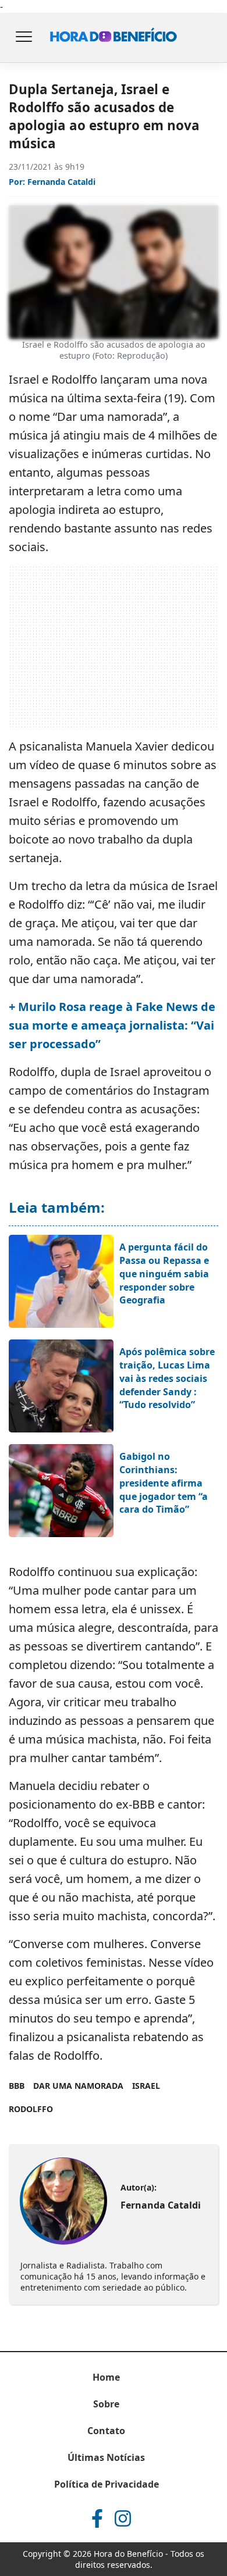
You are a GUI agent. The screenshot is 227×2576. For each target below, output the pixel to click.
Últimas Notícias (106, 2457)
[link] (63, 2201)
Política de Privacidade (107, 2484)
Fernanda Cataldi (61, 182)
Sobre (106, 2404)
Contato (106, 2431)
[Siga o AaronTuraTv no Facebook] (97, 2518)
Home (106, 2377)
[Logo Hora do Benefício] (114, 38)
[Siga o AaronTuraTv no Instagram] (123, 2518)
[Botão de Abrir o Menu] (23, 38)
